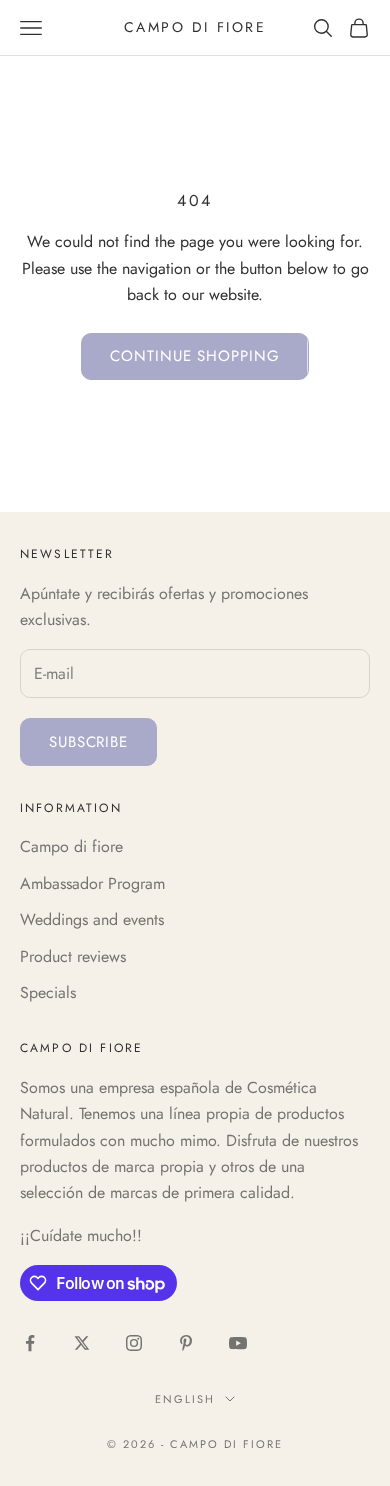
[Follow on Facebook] (30, 1343)
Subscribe (88, 742)
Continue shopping (194, 356)
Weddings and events (92, 919)
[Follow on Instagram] (134, 1343)
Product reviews (73, 956)
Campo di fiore (71, 846)
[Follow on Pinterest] (186, 1343)
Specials (48, 992)
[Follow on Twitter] (82, 1343)
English (185, 1399)
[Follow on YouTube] (238, 1343)
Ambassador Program (92, 883)
